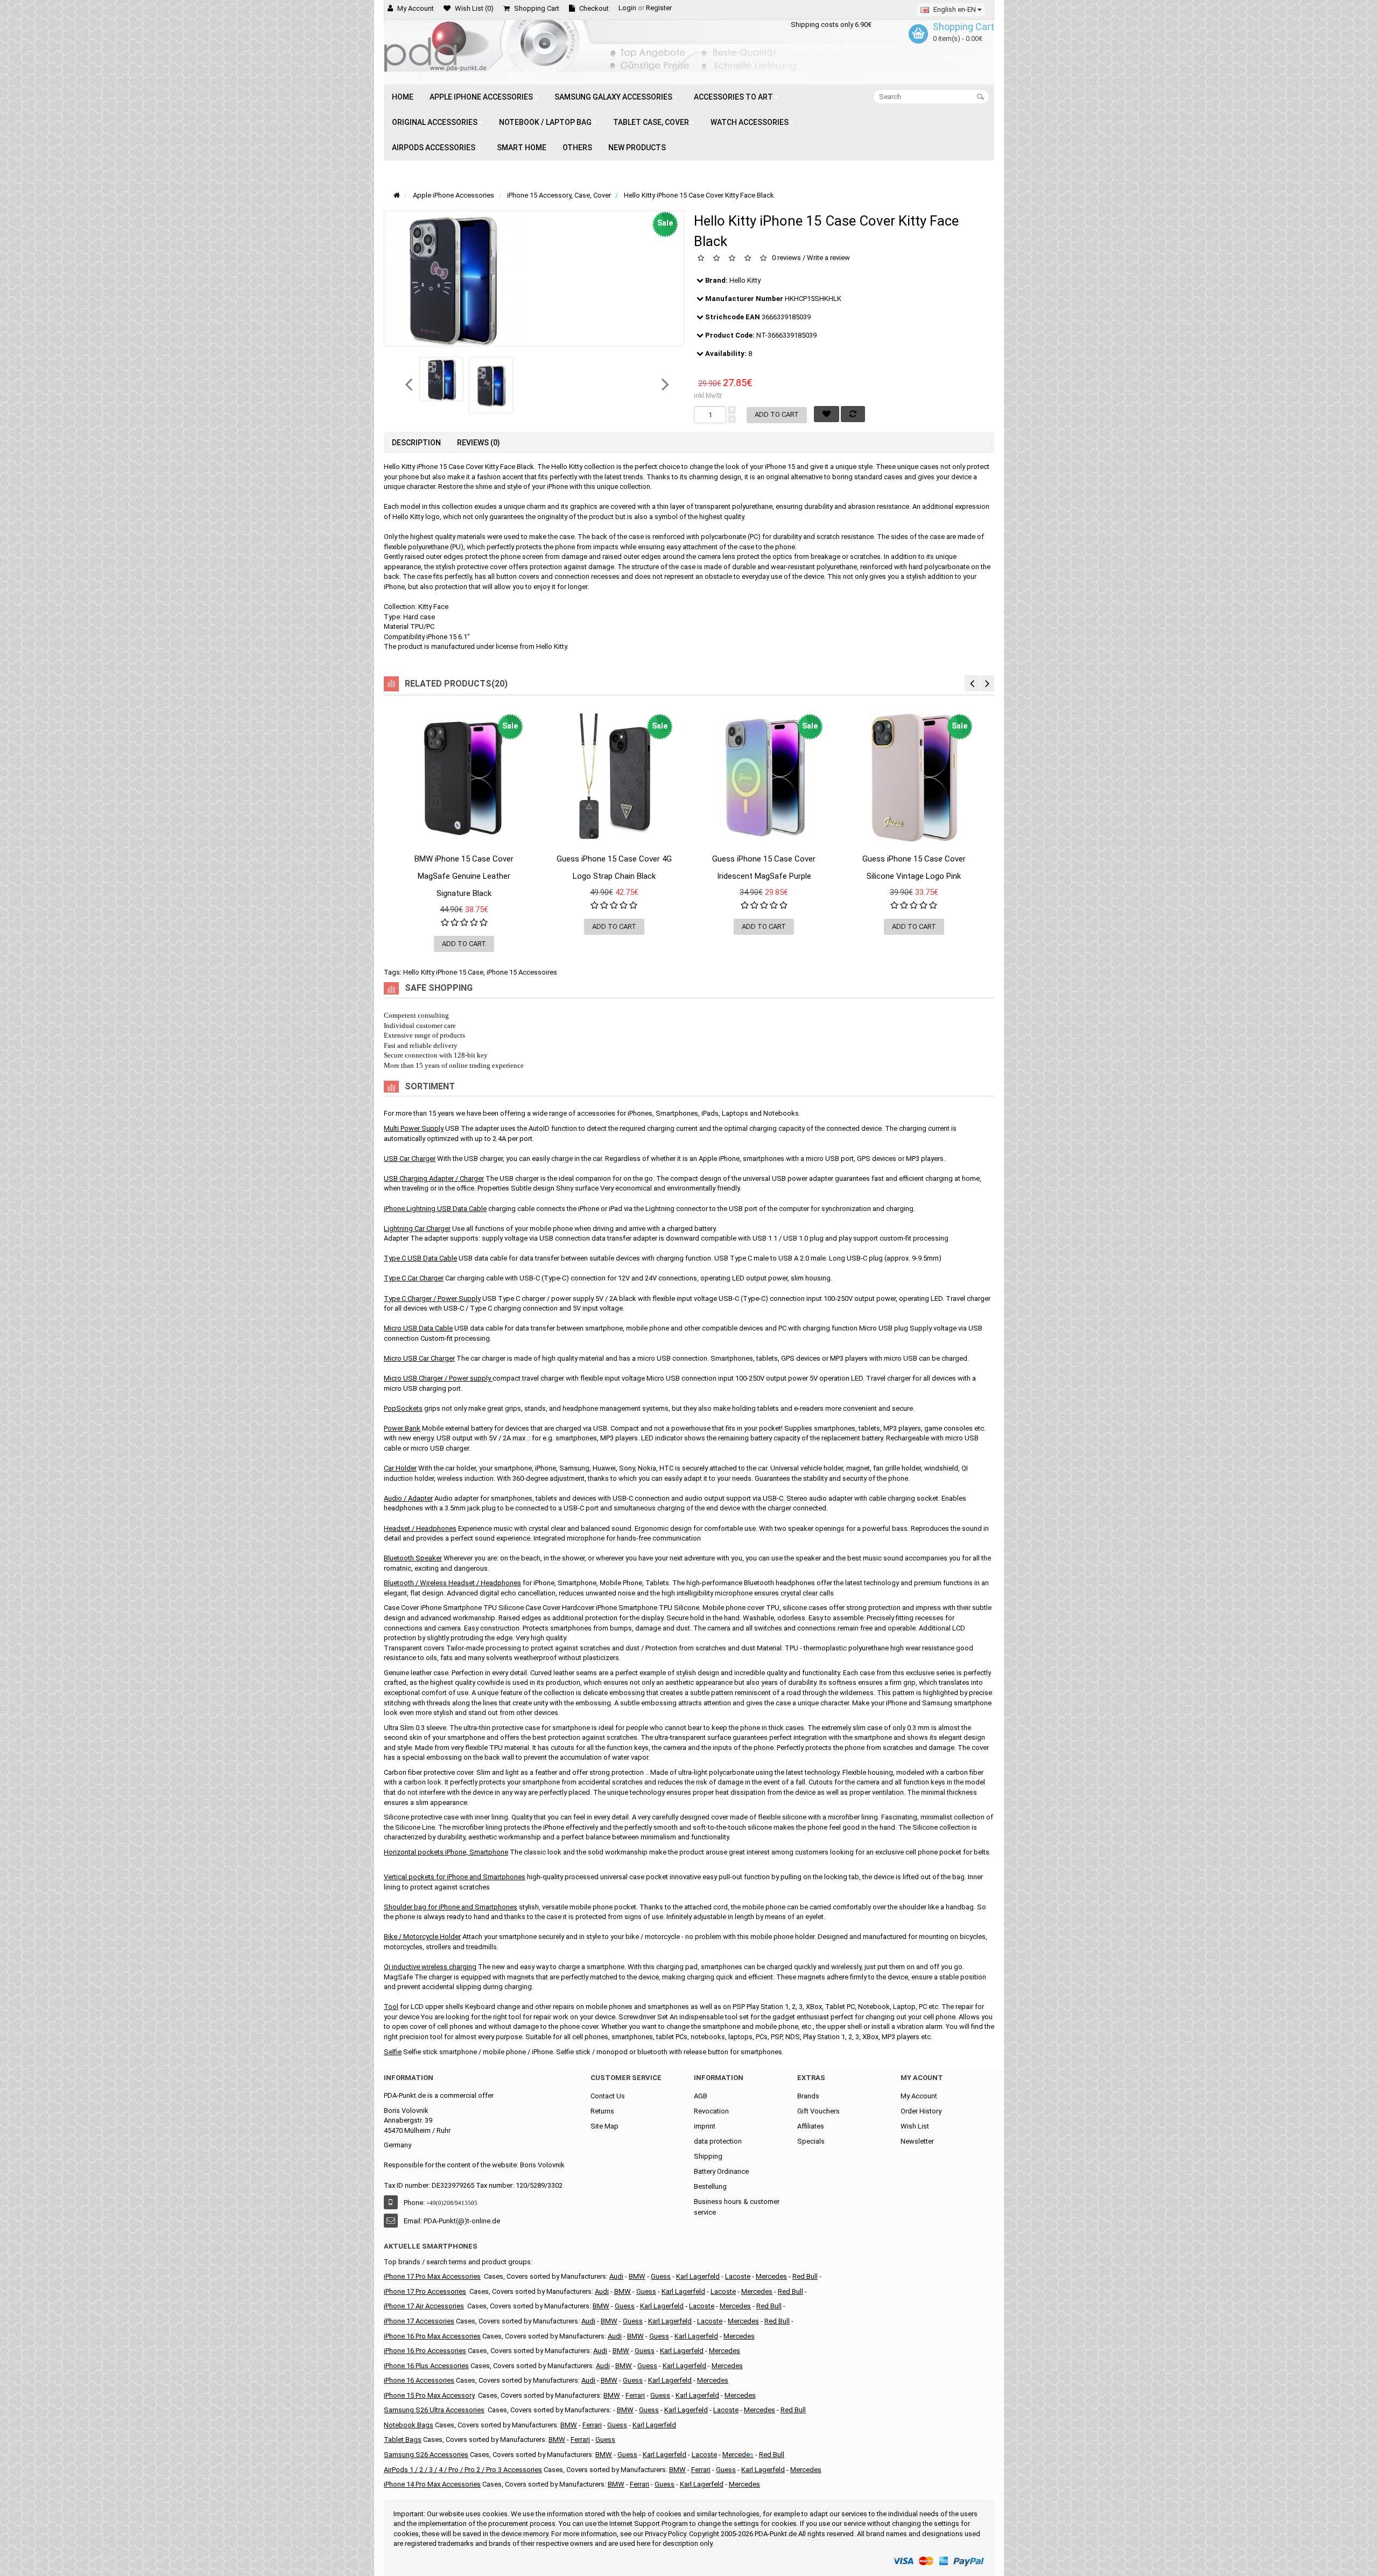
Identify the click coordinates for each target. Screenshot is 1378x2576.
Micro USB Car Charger (419, 1358)
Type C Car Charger (414, 1278)
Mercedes (771, 2276)
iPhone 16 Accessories (419, 2380)
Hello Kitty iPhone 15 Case (443, 972)
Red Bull (805, 2276)
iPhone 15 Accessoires (522, 972)
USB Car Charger (410, 1158)
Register (659, 8)
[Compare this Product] (526, 870)
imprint (705, 2126)
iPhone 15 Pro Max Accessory (429, 2395)
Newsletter (917, 2141)
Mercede (736, 2455)
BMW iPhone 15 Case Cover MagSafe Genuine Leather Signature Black (464, 876)
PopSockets (403, 1408)
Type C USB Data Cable (420, 1258)
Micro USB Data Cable (418, 1328)
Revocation (711, 2111)
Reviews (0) (479, 443)
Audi (616, 2276)
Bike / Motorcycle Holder (422, 1937)
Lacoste (738, 2276)
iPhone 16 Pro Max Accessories (432, 2336)
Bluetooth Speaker (413, 1558)
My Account (919, 2096)
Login (627, 8)
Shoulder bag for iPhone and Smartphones (451, 1907)
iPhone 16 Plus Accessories (426, 2366)
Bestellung (710, 2186)
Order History (921, 2111)
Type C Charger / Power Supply (432, 1298)
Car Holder (400, 1468)
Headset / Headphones (420, 1528)
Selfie (393, 2052)
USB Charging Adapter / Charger (434, 1178)
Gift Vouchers (818, 2111)
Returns (602, 2111)
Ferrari (635, 2395)
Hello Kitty (745, 280)
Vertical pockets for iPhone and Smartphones (455, 1877)
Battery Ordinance (721, 2171)
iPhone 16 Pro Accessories (425, 2351)
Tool (391, 2007)
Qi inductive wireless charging (430, 1967)
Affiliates (811, 2126)
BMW (637, 2276)
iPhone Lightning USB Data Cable (435, 1209)
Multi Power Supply (414, 1128)
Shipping (708, 2156)
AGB (701, 2096)
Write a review (828, 258)
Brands (808, 2096)
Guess (625, 2306)
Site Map (604, 2126)
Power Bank (402, 1428)
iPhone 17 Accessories (419, 2321)
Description (416, 443)
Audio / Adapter (408, 1498)
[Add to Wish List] (402, 870)
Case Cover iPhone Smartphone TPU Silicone (454, 1608)
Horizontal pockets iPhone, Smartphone (446, 1852)
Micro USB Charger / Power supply (437, 1378)
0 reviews (786, 258)
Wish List (915, 2126)
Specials (811, 2141)
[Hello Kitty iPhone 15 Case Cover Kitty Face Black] (441, 379)
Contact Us (608, 2096)
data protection (718, 2141)
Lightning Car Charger (417, 1228)
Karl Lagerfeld (662, 2306)
